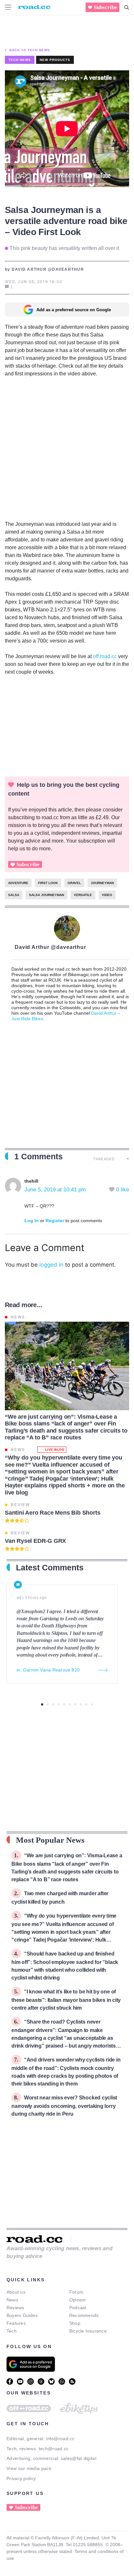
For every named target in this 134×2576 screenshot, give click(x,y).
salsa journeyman (47, 895)
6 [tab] (70, 1704)
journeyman (102, 883)
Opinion (78, 2300)
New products (55, 60)
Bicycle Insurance (88, 2331)
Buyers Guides (22, 2315)
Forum (76, 2292)
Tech (12, 2331)
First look (48, 883)
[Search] (127, 7)
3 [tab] (53, 1704)
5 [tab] (64, 1704)
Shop (75, 2323)
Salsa (14, 895)
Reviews (15, 2308)
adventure (18, 883)
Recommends (84, 2315)
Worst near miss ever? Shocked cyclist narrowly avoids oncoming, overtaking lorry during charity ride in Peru (64, 2106)
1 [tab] (42, 1704)
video (107, 895)
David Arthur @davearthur (50, 947)
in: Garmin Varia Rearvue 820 (48, 1670)
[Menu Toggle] (8, 7)
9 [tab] (86, 1704)
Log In (32, 1221)
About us (16, 2292)
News (12, 2300)
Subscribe (105, 7)
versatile (83, 895)
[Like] (113, 1190)
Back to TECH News (30, 50)
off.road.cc (105, 656)
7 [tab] (75, 1704)
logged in (51, 1265)
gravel (74, 883)
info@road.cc (60, 2439)
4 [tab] (59, 1704)
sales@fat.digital (79, 2458)
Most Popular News (50, 1840)
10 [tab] (92, 1704)
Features (16, 2323)
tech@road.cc (54, 2449)
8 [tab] (81, 1704)
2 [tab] (48, 1704)
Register (55, 1221)
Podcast (78, 2308)
